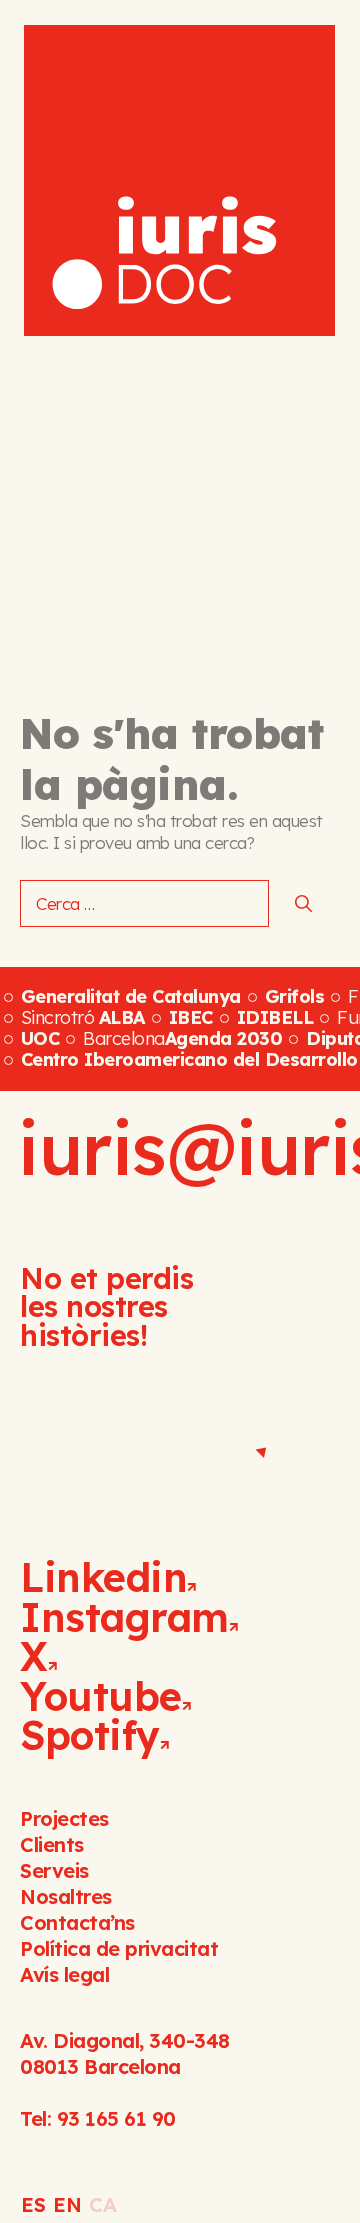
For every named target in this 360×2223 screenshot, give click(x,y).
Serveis (54, 1870)
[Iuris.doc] (179, 180)
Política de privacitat (119, 1948)
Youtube (101, 1696)
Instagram (124, 1617)
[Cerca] (303, 904)
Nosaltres (66, 1896)
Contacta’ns (77, 1922)
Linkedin (103, 1577)
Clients (52, 1844)
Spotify (90, 1735)
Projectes (64, 1818)
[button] (309, 39)
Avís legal (64, 1974)
